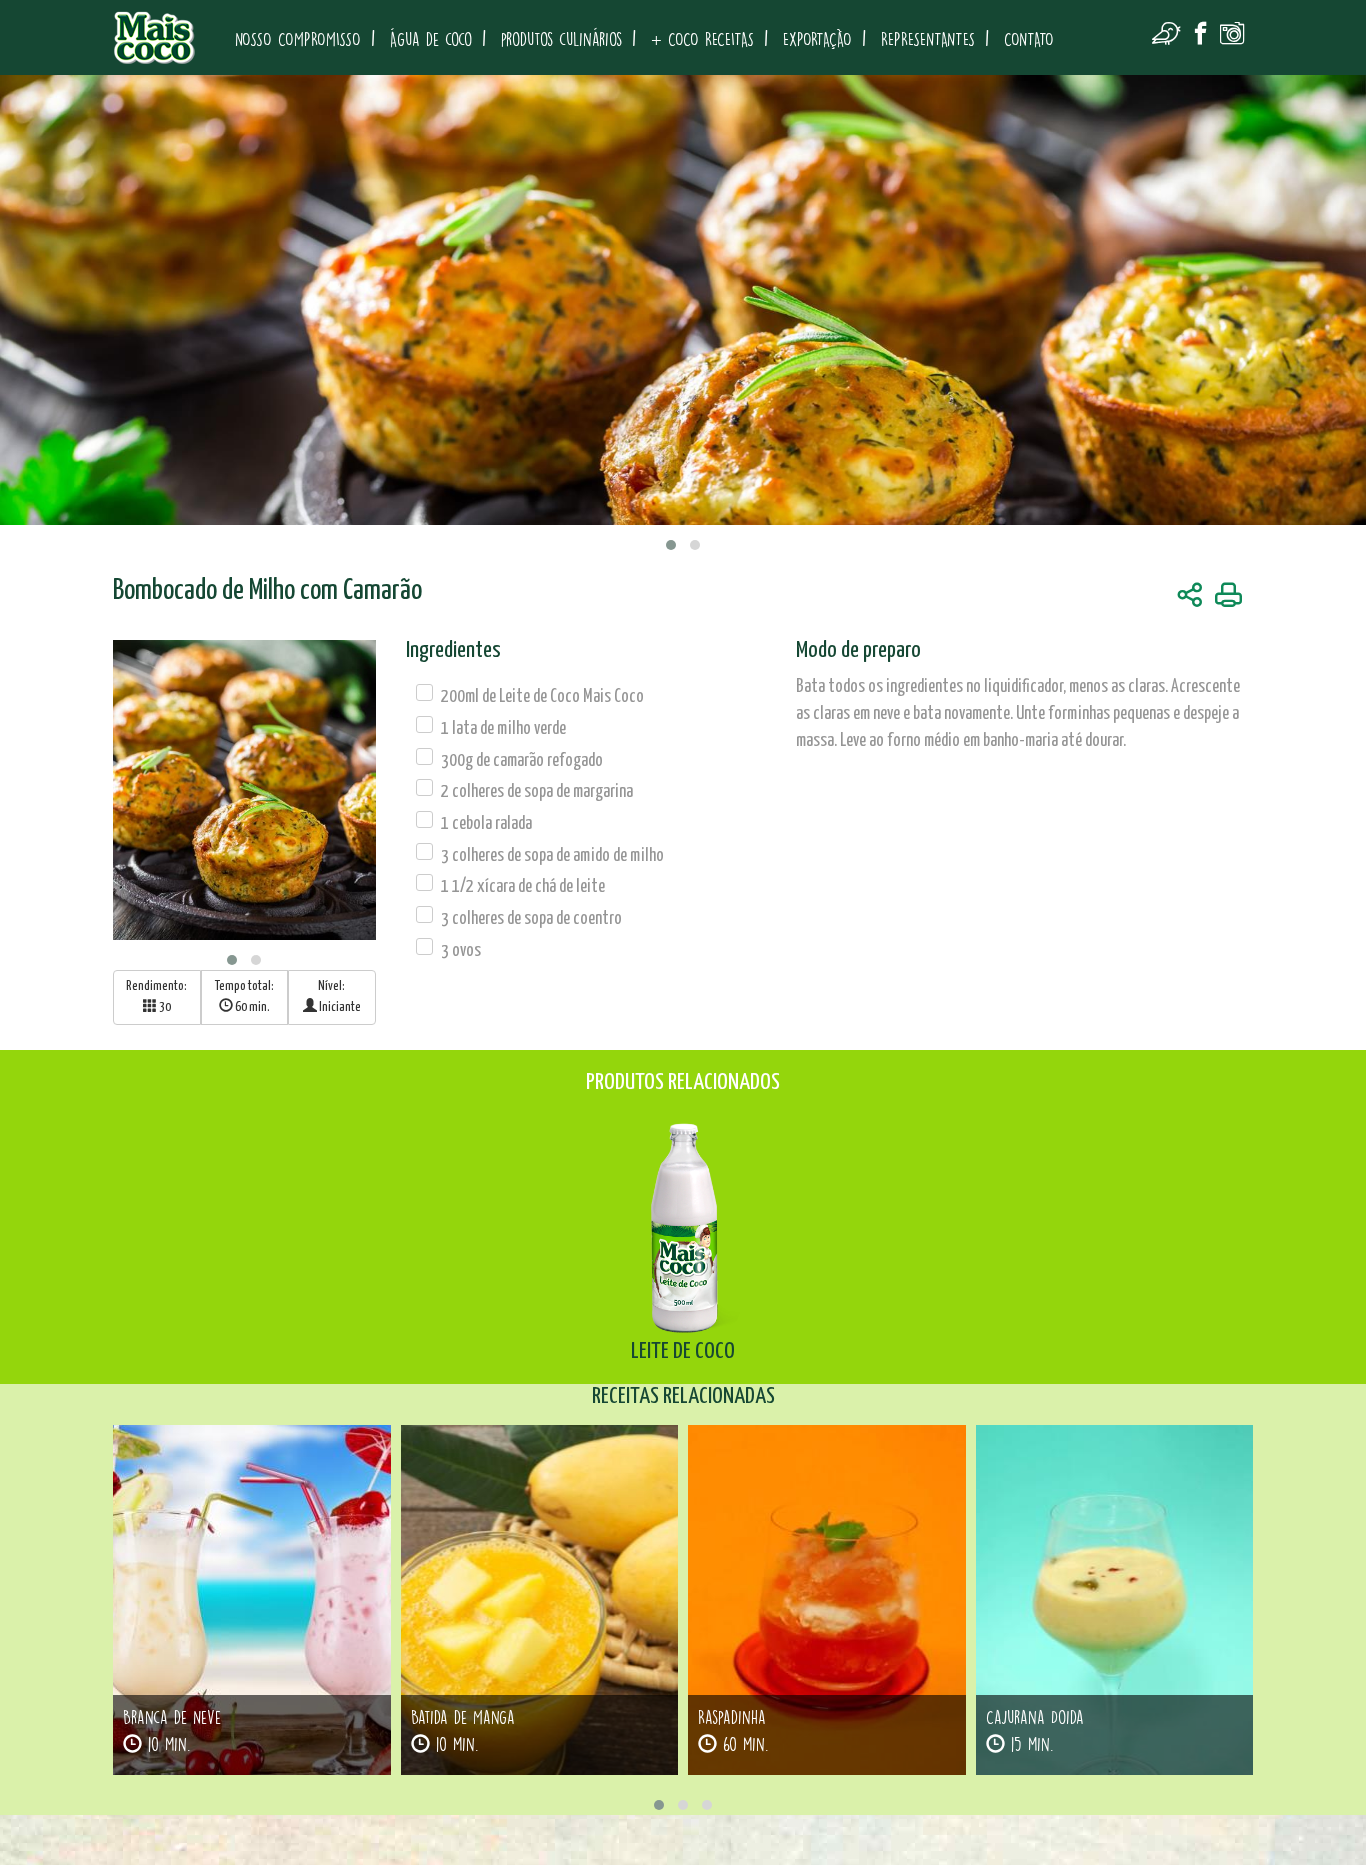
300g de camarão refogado (522, 761)
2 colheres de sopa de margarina (537, 792)
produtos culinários (561, 39)
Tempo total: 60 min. (244, 997)
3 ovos (461, 951)
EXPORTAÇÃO (817, 39)
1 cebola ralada (486, 824)
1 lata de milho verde (503, 729)
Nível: (339, 997)
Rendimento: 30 (156, 997)
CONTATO (1029, 39)
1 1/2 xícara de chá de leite (523, 887)
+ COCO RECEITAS (702, 39)
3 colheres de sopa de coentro (531, 919)
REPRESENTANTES (928, 39)
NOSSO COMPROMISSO (298, 39)
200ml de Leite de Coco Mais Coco (542, 697)
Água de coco (431, 39)
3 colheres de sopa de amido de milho (552, 856)
